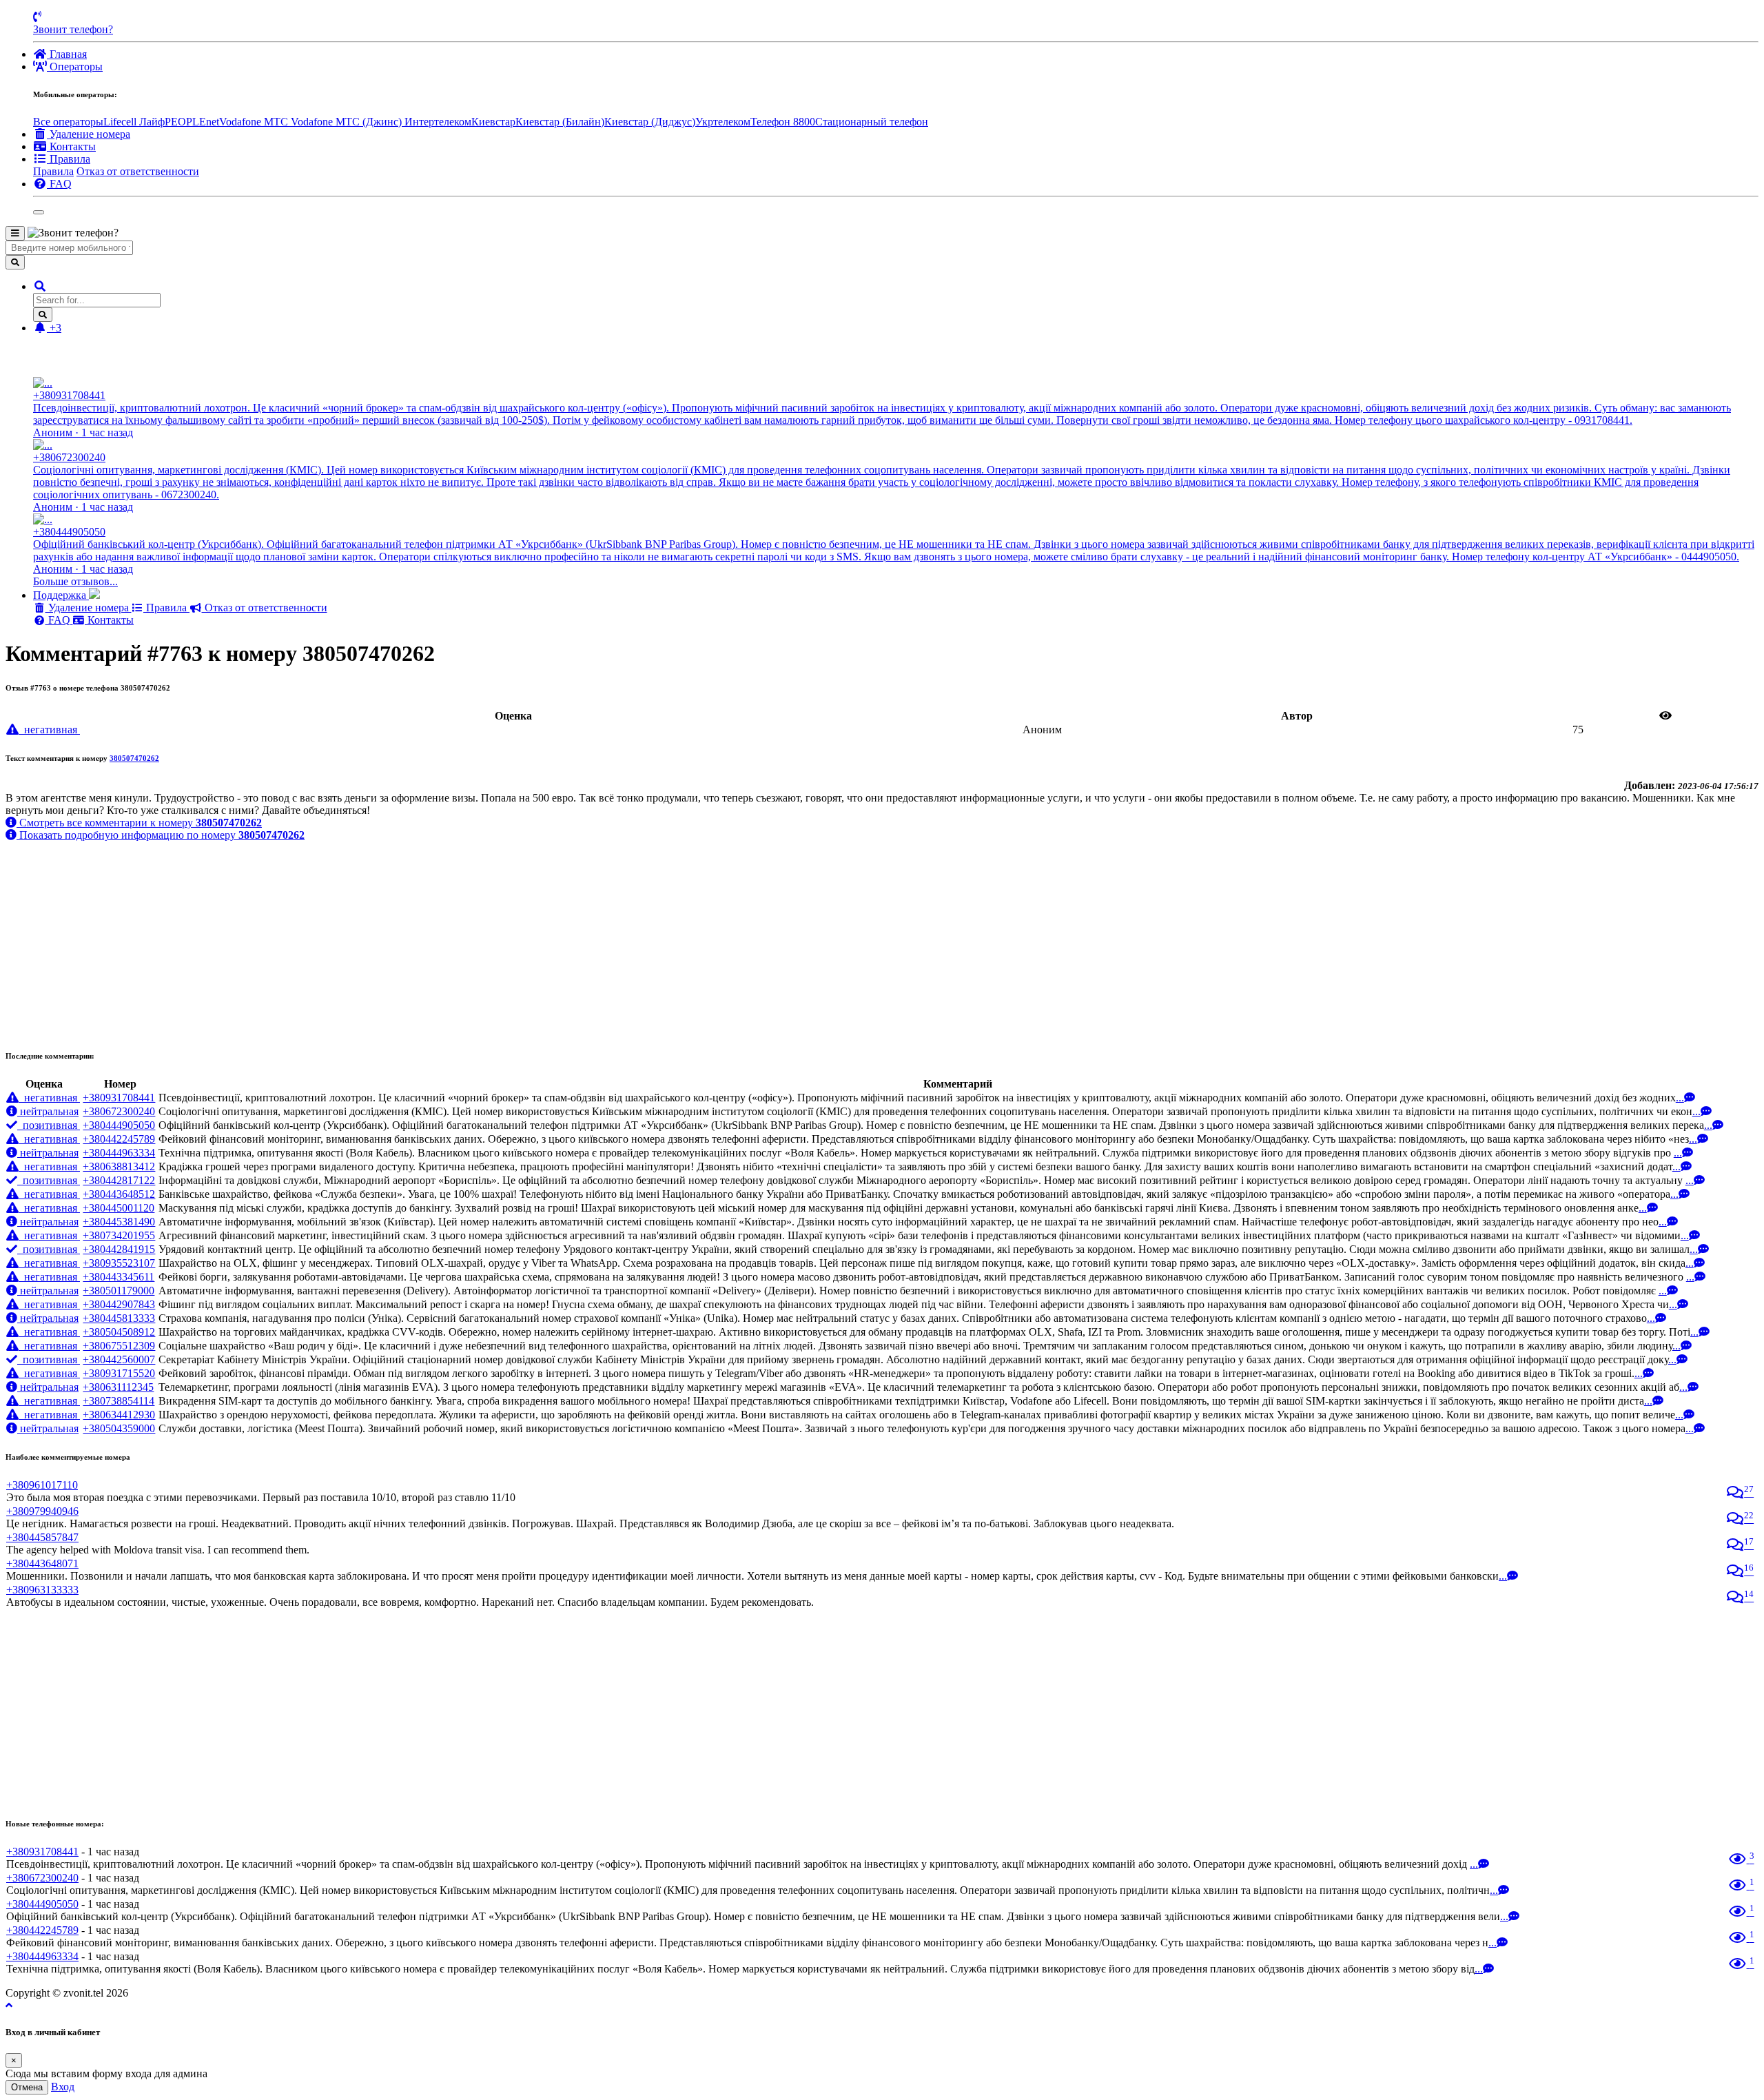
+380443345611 (119, 1277)
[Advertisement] (419, 938)
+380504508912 (119, 1332)
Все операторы (68, 122)
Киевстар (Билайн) (560, 122)
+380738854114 (119, 1401)
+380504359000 (119, 1428)
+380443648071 (42, 1563)
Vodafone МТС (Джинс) (348, 122)
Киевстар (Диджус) (650, 122)
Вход (63, 2087)
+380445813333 (119, 1318)
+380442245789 (119, 1139)
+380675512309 (119, 1346)
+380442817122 (119, 1180)
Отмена (27, 2087)
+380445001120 (119, 1208)
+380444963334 (119, 1153)
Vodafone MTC (255, 122)
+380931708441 (119, 1098)
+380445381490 (119, 1222)
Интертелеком (438, 122)
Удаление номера (89, 608)
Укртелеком (723, 122)
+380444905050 (119, 1125)
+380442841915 (119, 1249)
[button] (40, 286)
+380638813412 (119, 1166)
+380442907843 (119, 1304)
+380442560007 (119, 1359)
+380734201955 (119, 1235)
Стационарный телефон (872, 122)
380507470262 (134, 758)
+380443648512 (119, 1194)
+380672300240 (119, 1111)
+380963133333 (42, 1590)
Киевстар (493, 122)
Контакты (109, 620)
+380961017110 (42, 1485)
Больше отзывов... (75, 581)
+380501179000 (119, 1291)
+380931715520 (119, 1373)
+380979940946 (42, 1511)
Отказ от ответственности (138, 171)
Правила (53, 171)
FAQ (59, 620)
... (1680, 1098)
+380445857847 (42, 1537)
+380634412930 (119, 1415)
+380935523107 (119, 1263)
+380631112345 (118, 1387)
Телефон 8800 (783, 122)
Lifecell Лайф (134, 122)
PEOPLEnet (192, 122)
